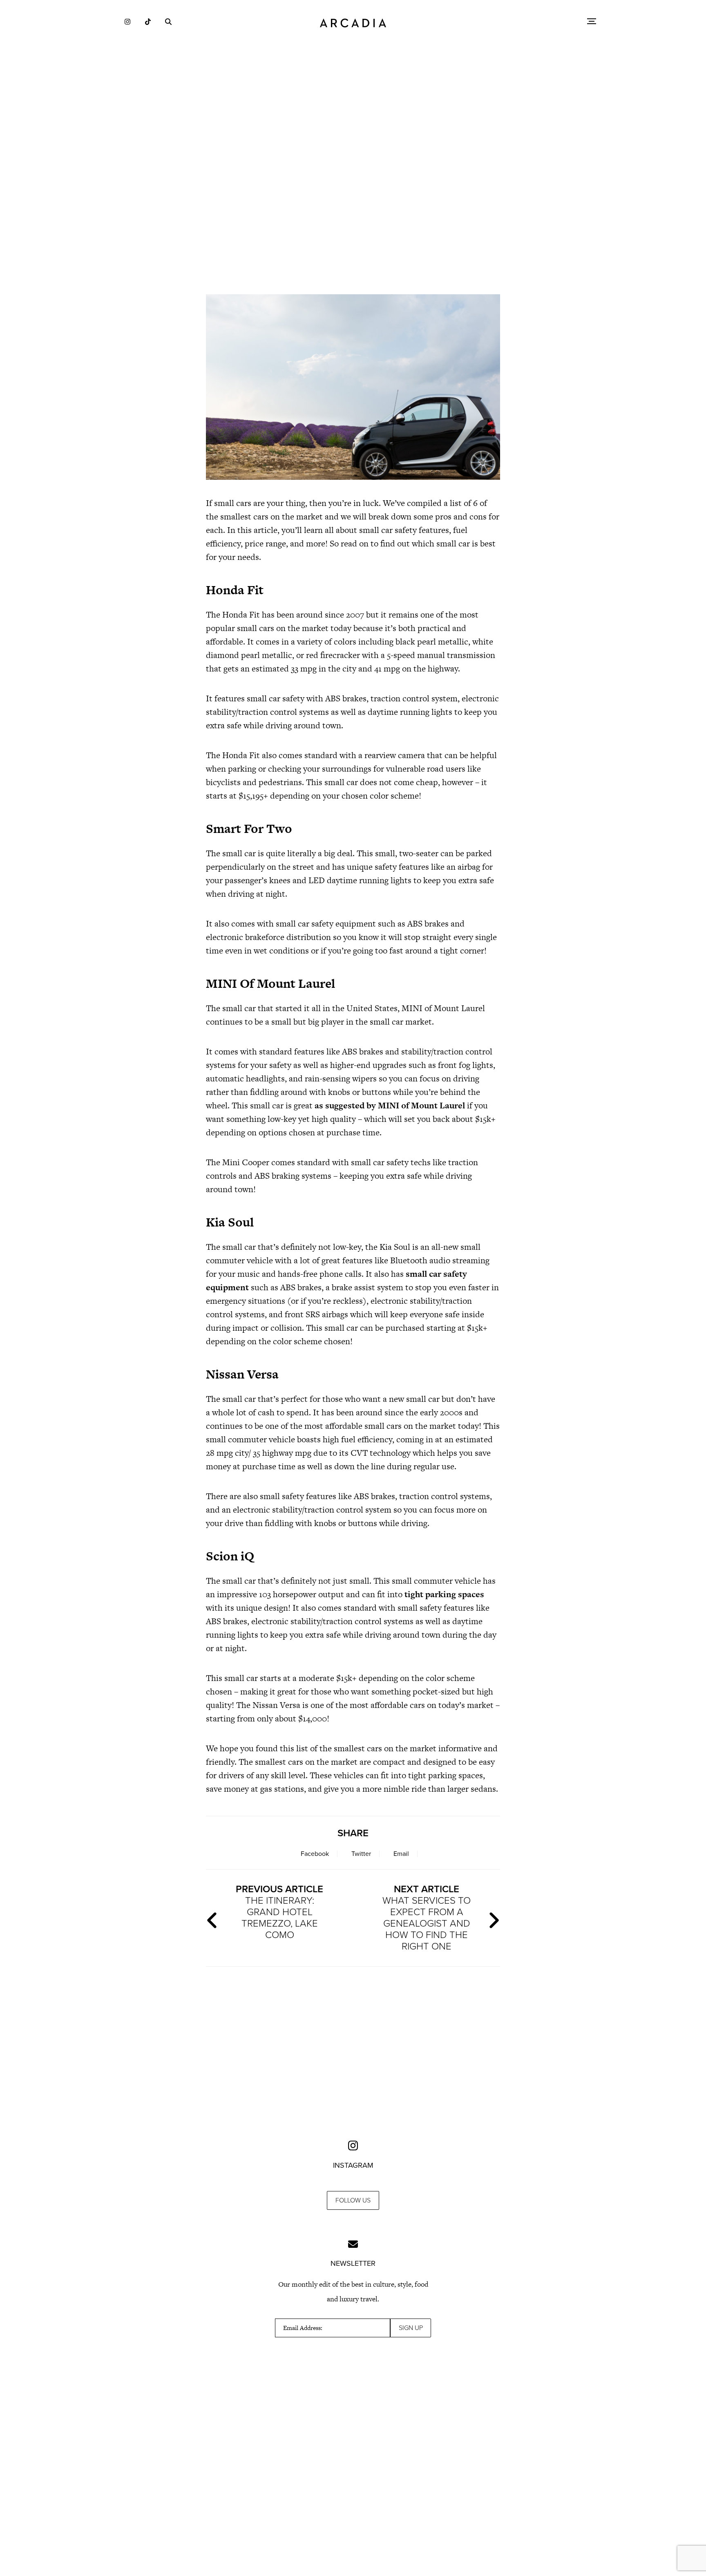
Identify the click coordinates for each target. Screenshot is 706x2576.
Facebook (315, 1854)
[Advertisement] (353, 217)
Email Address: (303, 2328)
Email (401, 1854)
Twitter (361, 1854)
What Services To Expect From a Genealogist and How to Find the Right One (427, 1918)
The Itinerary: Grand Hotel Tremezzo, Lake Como (279, 1912)
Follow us (353, 2200)
